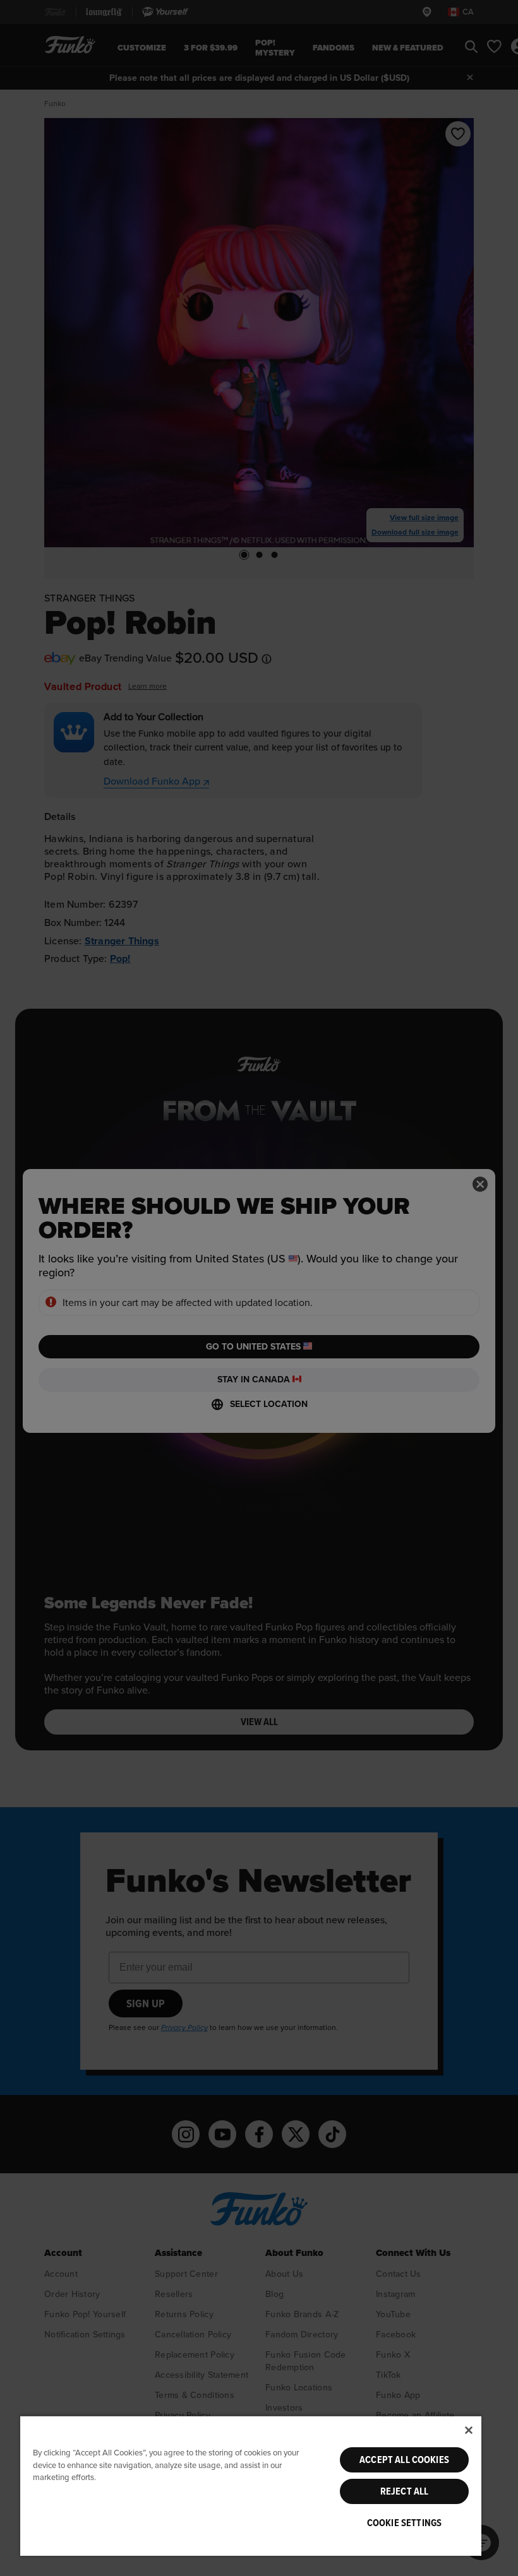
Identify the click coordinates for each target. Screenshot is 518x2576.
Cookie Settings (404, 2523)
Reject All (405, 2491)
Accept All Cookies (404, 2460)
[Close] (469, 2430)
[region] (251, 2485)
